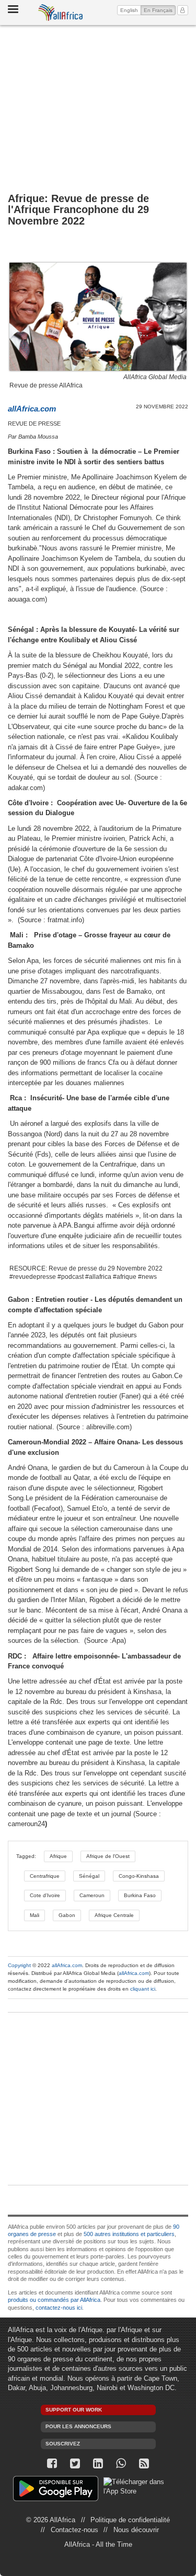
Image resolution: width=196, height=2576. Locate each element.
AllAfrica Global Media (155, 377)
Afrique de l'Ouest (108, 1856)
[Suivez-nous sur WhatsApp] (121, 2463)
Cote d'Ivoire (45, 1895)
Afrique (58, 1856)
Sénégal (89, 1876)
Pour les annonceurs (78, 2426)
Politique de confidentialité (130, 2520)
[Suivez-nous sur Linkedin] (98, 2463)
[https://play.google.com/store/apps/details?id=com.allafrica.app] (56, 2490)
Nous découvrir (136, 2530)
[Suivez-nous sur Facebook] (52, 2463)
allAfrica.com (67, 1965)
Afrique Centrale (114, 1915)
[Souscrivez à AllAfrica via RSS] (144, 2463)
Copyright (19, 1965)
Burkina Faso (140, 1895)
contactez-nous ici (59, 2308)
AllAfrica (61, 13)
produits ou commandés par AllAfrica (54, 2300)
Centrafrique (45, 1876)
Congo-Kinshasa (139, 1876)
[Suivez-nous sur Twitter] (75, 2463)
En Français (160, 10)
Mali (34, 1915)
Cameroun (92, 1895)
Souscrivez (63, 2444)
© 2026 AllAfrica (51, 2520)
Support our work (74, 2410)
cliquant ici (143, 1989)
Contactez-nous (74, 2530)
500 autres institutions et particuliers (129, 2234)
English (129, 10)
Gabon (67, 1915)
